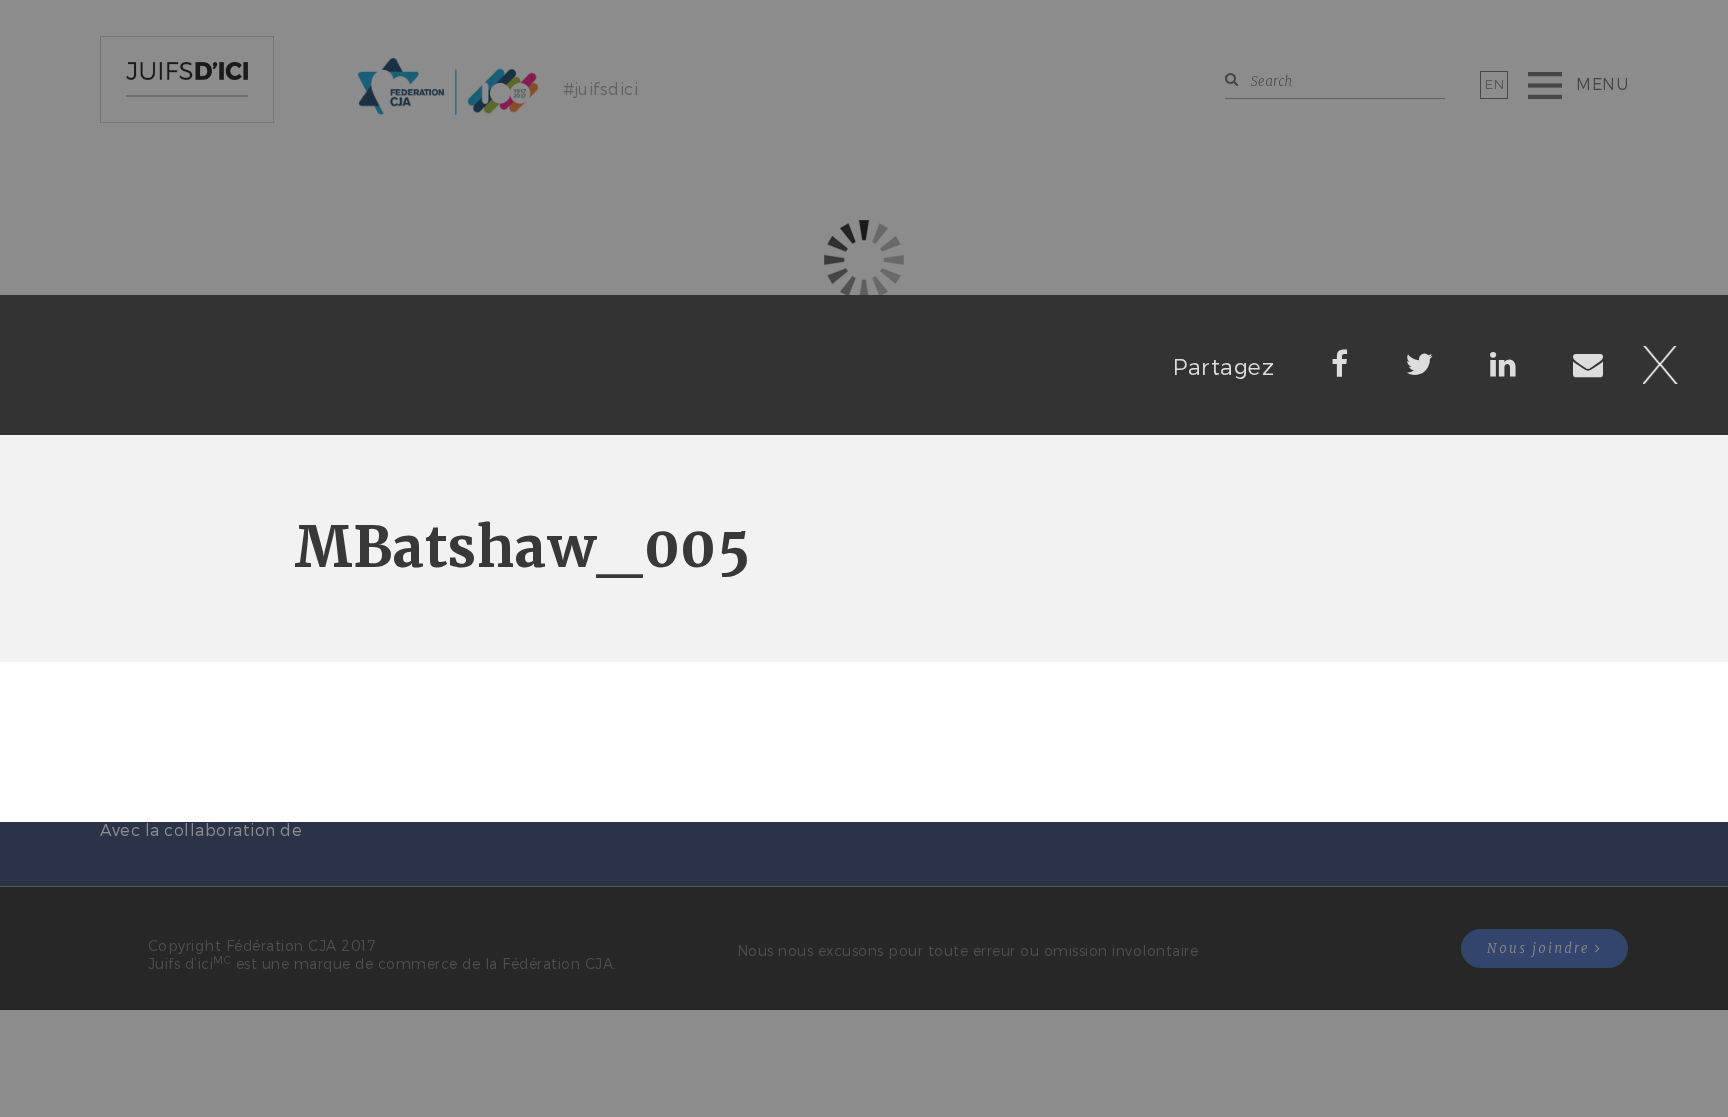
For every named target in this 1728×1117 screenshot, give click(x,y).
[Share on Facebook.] (1340, 363)
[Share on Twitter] (1419, 363)
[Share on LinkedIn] (1503, 363)
